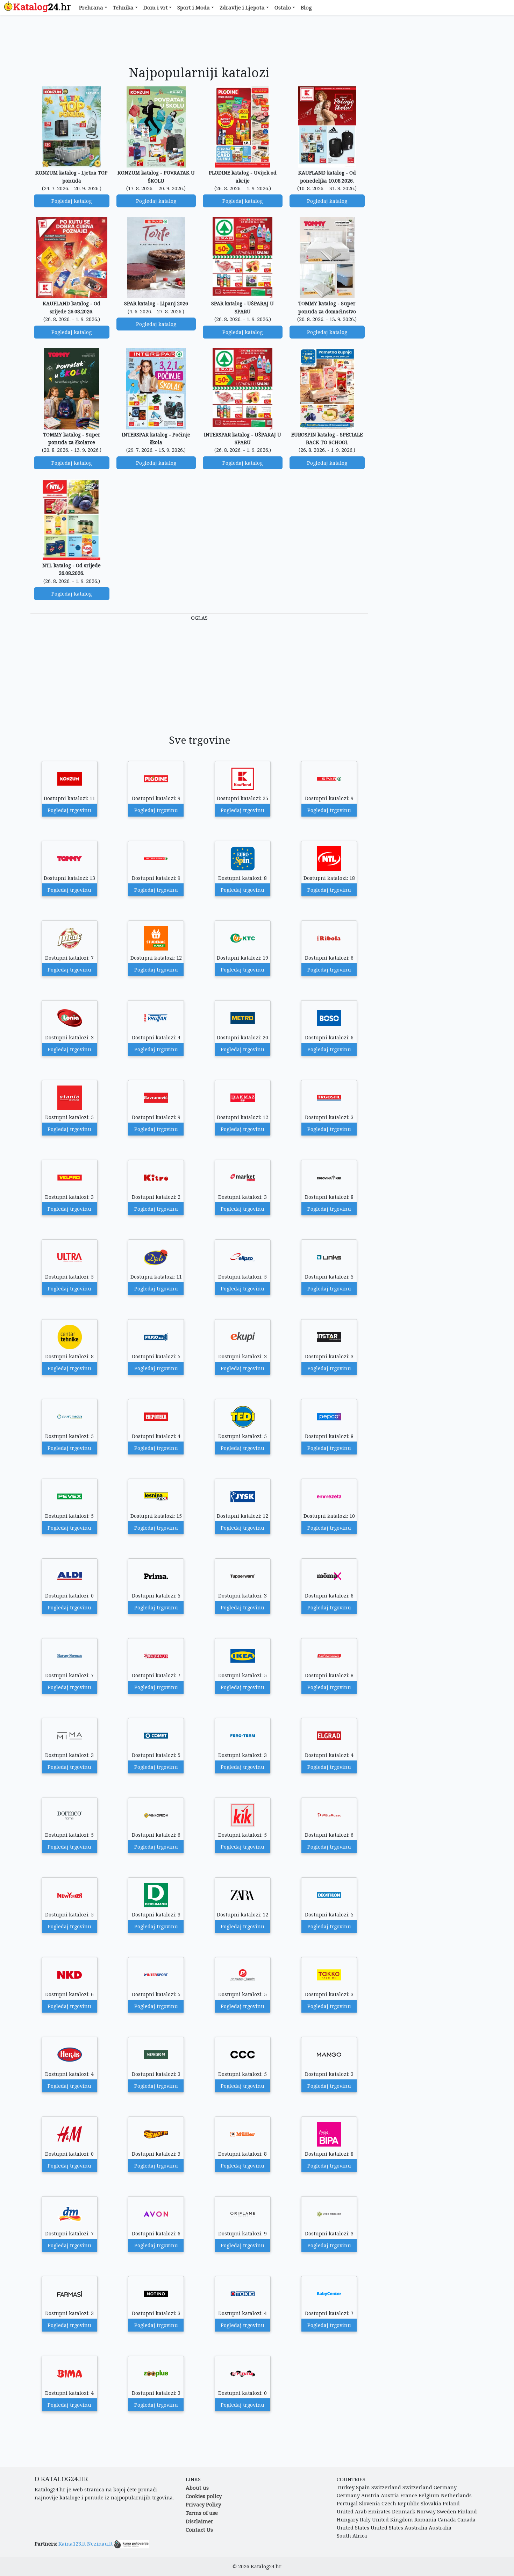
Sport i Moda (194, 7)
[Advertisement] (199, 41)
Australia (416, 2528)
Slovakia (431, 2503)
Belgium (429, 2495)
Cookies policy (204, 2496)
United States (353, 2528)
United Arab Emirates (364, 2511)
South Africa (352, 2536)
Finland (467, 2511)
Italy (365, 2520)
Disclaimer (199, 2521)
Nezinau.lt (100, 2544)
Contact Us (199, 2529)
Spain (363, 2487)
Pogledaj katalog (72, 201)
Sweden (447, 2511)
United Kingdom (392, 2520)
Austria (370, 2495)
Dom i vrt (156, 7)
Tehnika (123, 7)
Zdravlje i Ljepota (242, 7)
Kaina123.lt (72, 2544)
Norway (426, 2511)
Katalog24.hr (266, 2566)
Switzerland (386, 2487)
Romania (425, 2520)
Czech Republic (400, 2503)
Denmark (404, 2511)
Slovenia (370, 2503)
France (409, 2495)
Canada (447, 2520)
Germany (445, 2487)
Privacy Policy (203, 2504)
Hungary (348, 2520)
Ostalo (283, 7)
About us (197, 2488)
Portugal (347, 2503)
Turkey (346, 2487)
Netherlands (456, 2495)
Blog (306, 7)
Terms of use (202, 2513)
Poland (451, 2503)
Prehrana (91, 7)
